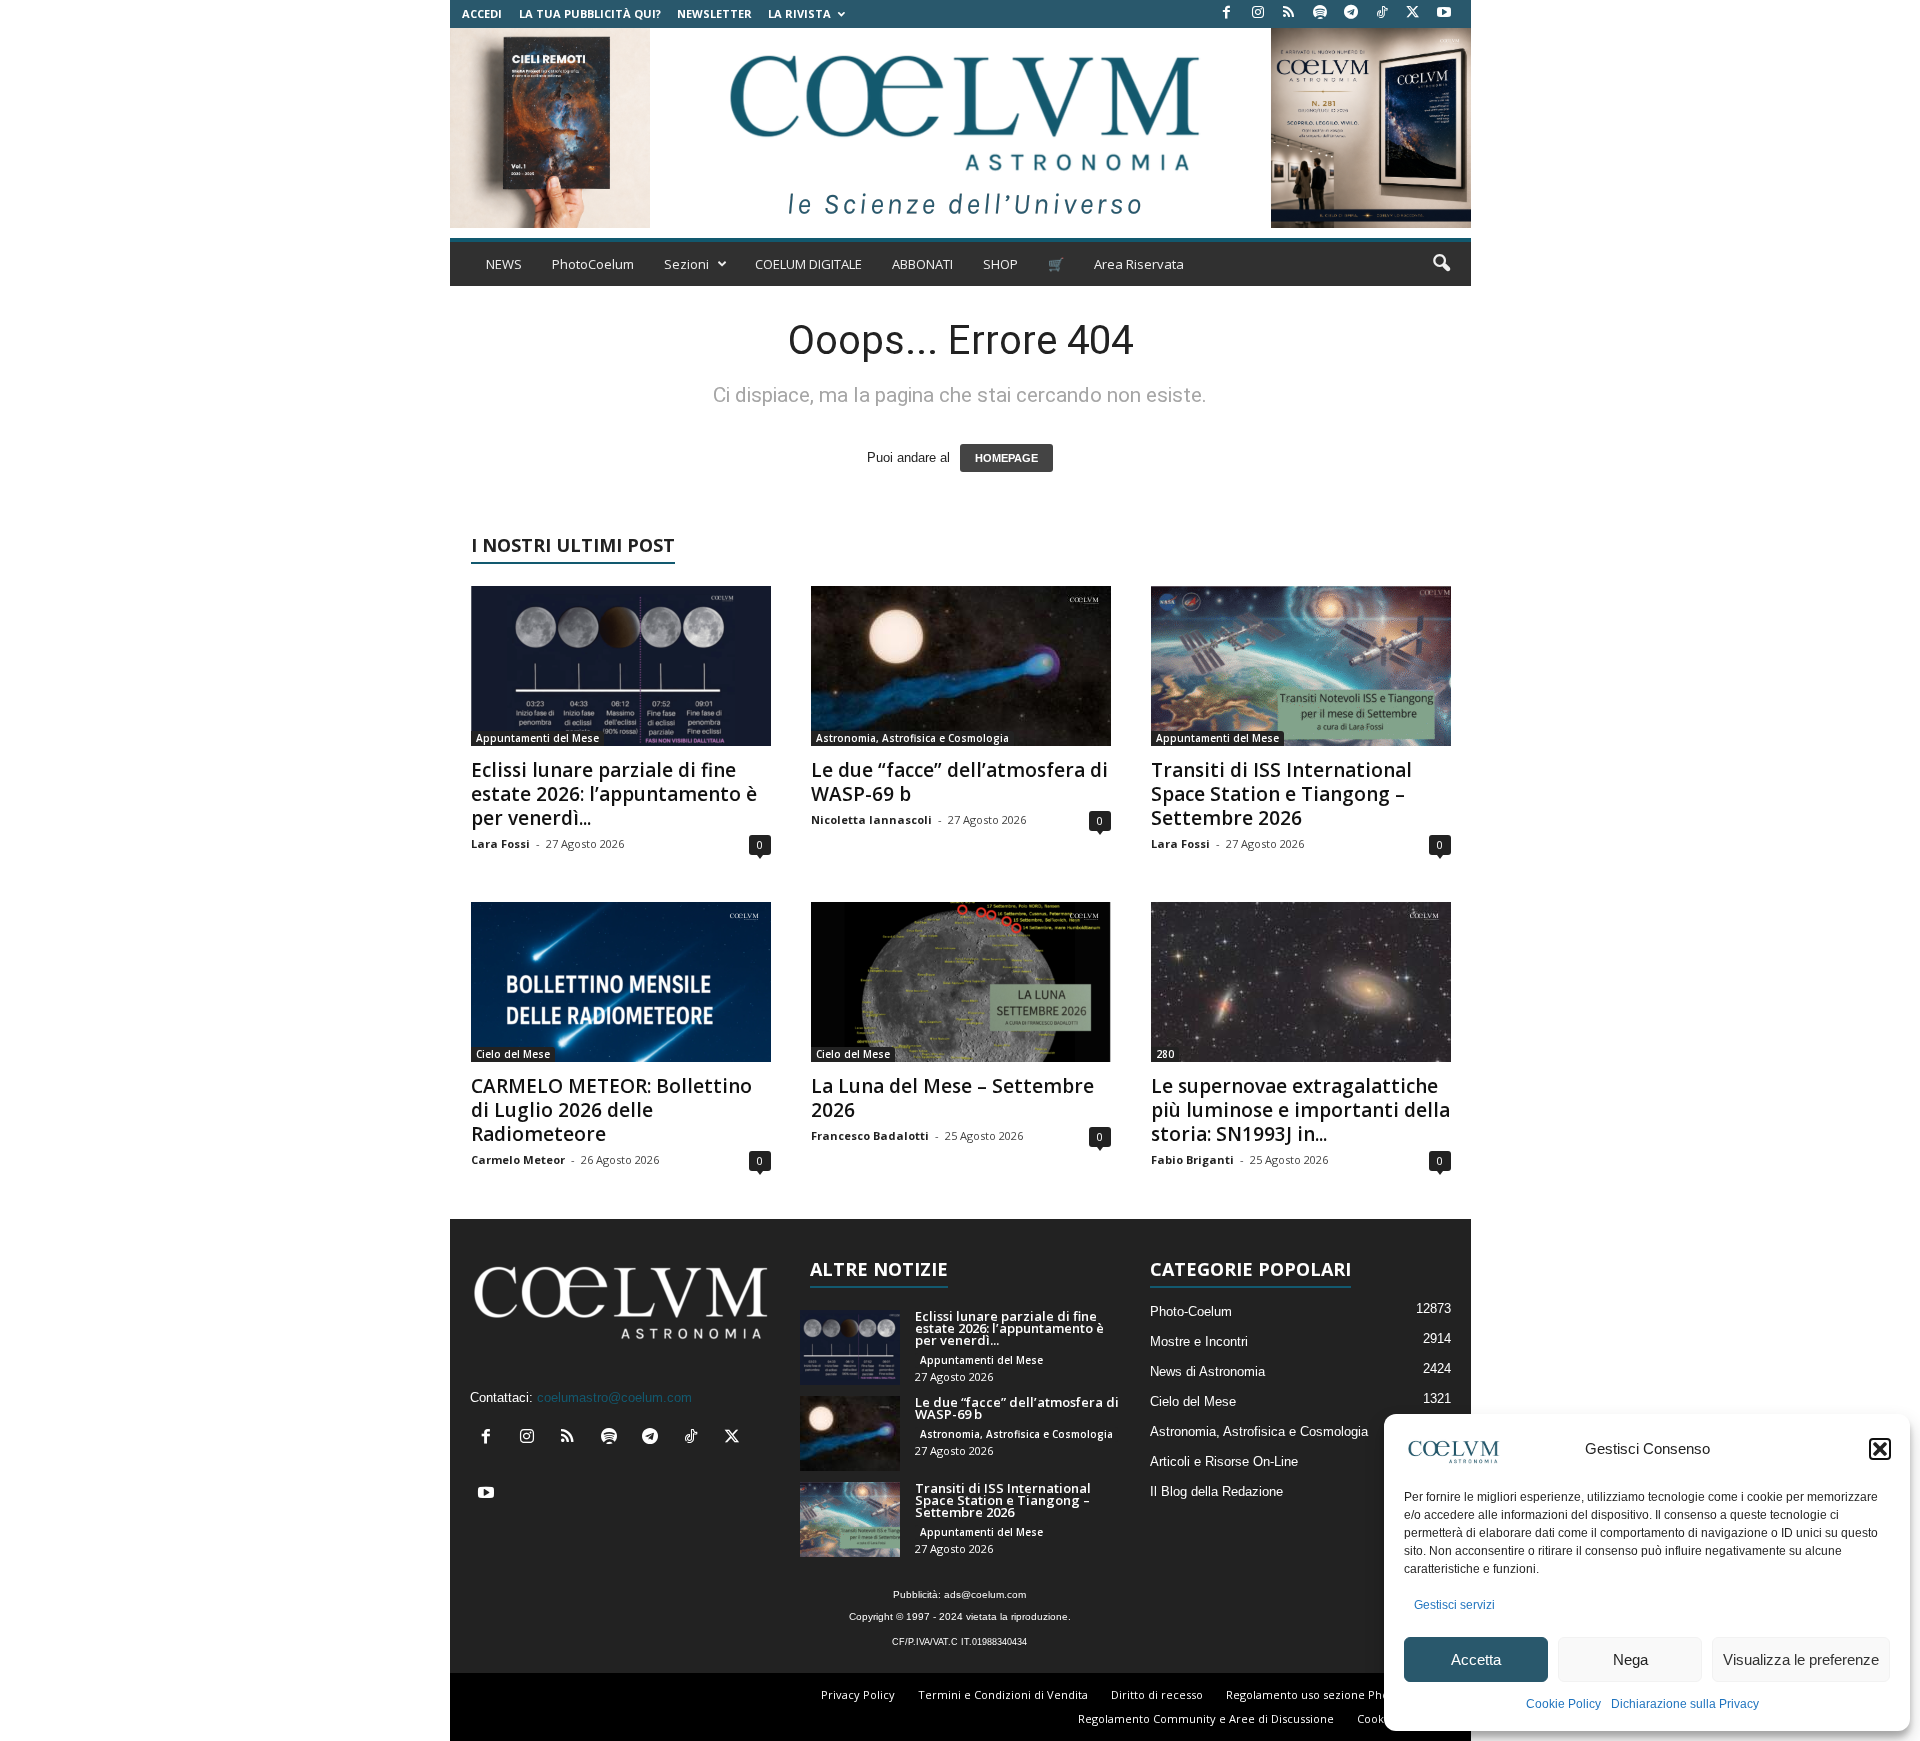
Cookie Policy (1563, 1704)
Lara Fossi (500, 843)
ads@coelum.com (985, 1594)
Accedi (482, 13)
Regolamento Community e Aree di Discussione (1206, 1718)
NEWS (504, 264)
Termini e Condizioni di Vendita (1003, 1694)
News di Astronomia (1207, 1371)
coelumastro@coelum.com (614, 1397)
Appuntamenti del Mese (537, 738)
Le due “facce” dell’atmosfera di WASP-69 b (959, 782)
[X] (1413, 13)
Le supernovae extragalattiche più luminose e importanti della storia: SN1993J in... (1300, 1110)
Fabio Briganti (1192, 1159)
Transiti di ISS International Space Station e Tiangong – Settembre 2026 (1281, 794)
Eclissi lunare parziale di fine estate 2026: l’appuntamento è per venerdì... (614, 794)
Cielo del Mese (513, 1054)
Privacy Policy (858, 1694)
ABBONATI (922, 264)
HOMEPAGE (1006, 458)
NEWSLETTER (714, 13)
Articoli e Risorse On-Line (1224, 1461)
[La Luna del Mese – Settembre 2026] (961, 982)
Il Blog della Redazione (1216, 1491)
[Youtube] (1444, 13)
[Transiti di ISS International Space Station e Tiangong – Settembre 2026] (1301, 666)
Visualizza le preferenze (1801, 1659)
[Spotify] (1320, 13)
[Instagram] (1258, 13)
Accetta (1476, 1659)
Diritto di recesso (1157, 1694)
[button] (1880, 1449)
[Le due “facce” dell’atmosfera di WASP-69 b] (961, 666)
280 (1165, 1054)
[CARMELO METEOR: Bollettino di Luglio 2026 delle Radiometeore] (621, 982)
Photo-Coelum (1191, 1311)
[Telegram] (1351, 13)
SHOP (1000, 264)
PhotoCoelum (593, 264)
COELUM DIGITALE (808, 264)
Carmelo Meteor (518, 1159)
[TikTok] (1382, 13)
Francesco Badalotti (870, 1135)
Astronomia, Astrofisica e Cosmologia (912, 738)
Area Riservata (1139, 264)
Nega (1630, 1659)
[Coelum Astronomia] (960, 128)
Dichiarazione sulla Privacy (1685, 1704)
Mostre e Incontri (1199, 1341)
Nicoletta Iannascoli (871, 819)
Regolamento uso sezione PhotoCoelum (1334, 1694)
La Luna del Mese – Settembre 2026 (952, 1098)
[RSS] (1289, 13)
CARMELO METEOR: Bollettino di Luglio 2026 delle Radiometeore (611, 1110)
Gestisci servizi (1454, 1605)
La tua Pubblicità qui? (590, 13)
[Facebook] (1227, 13)
